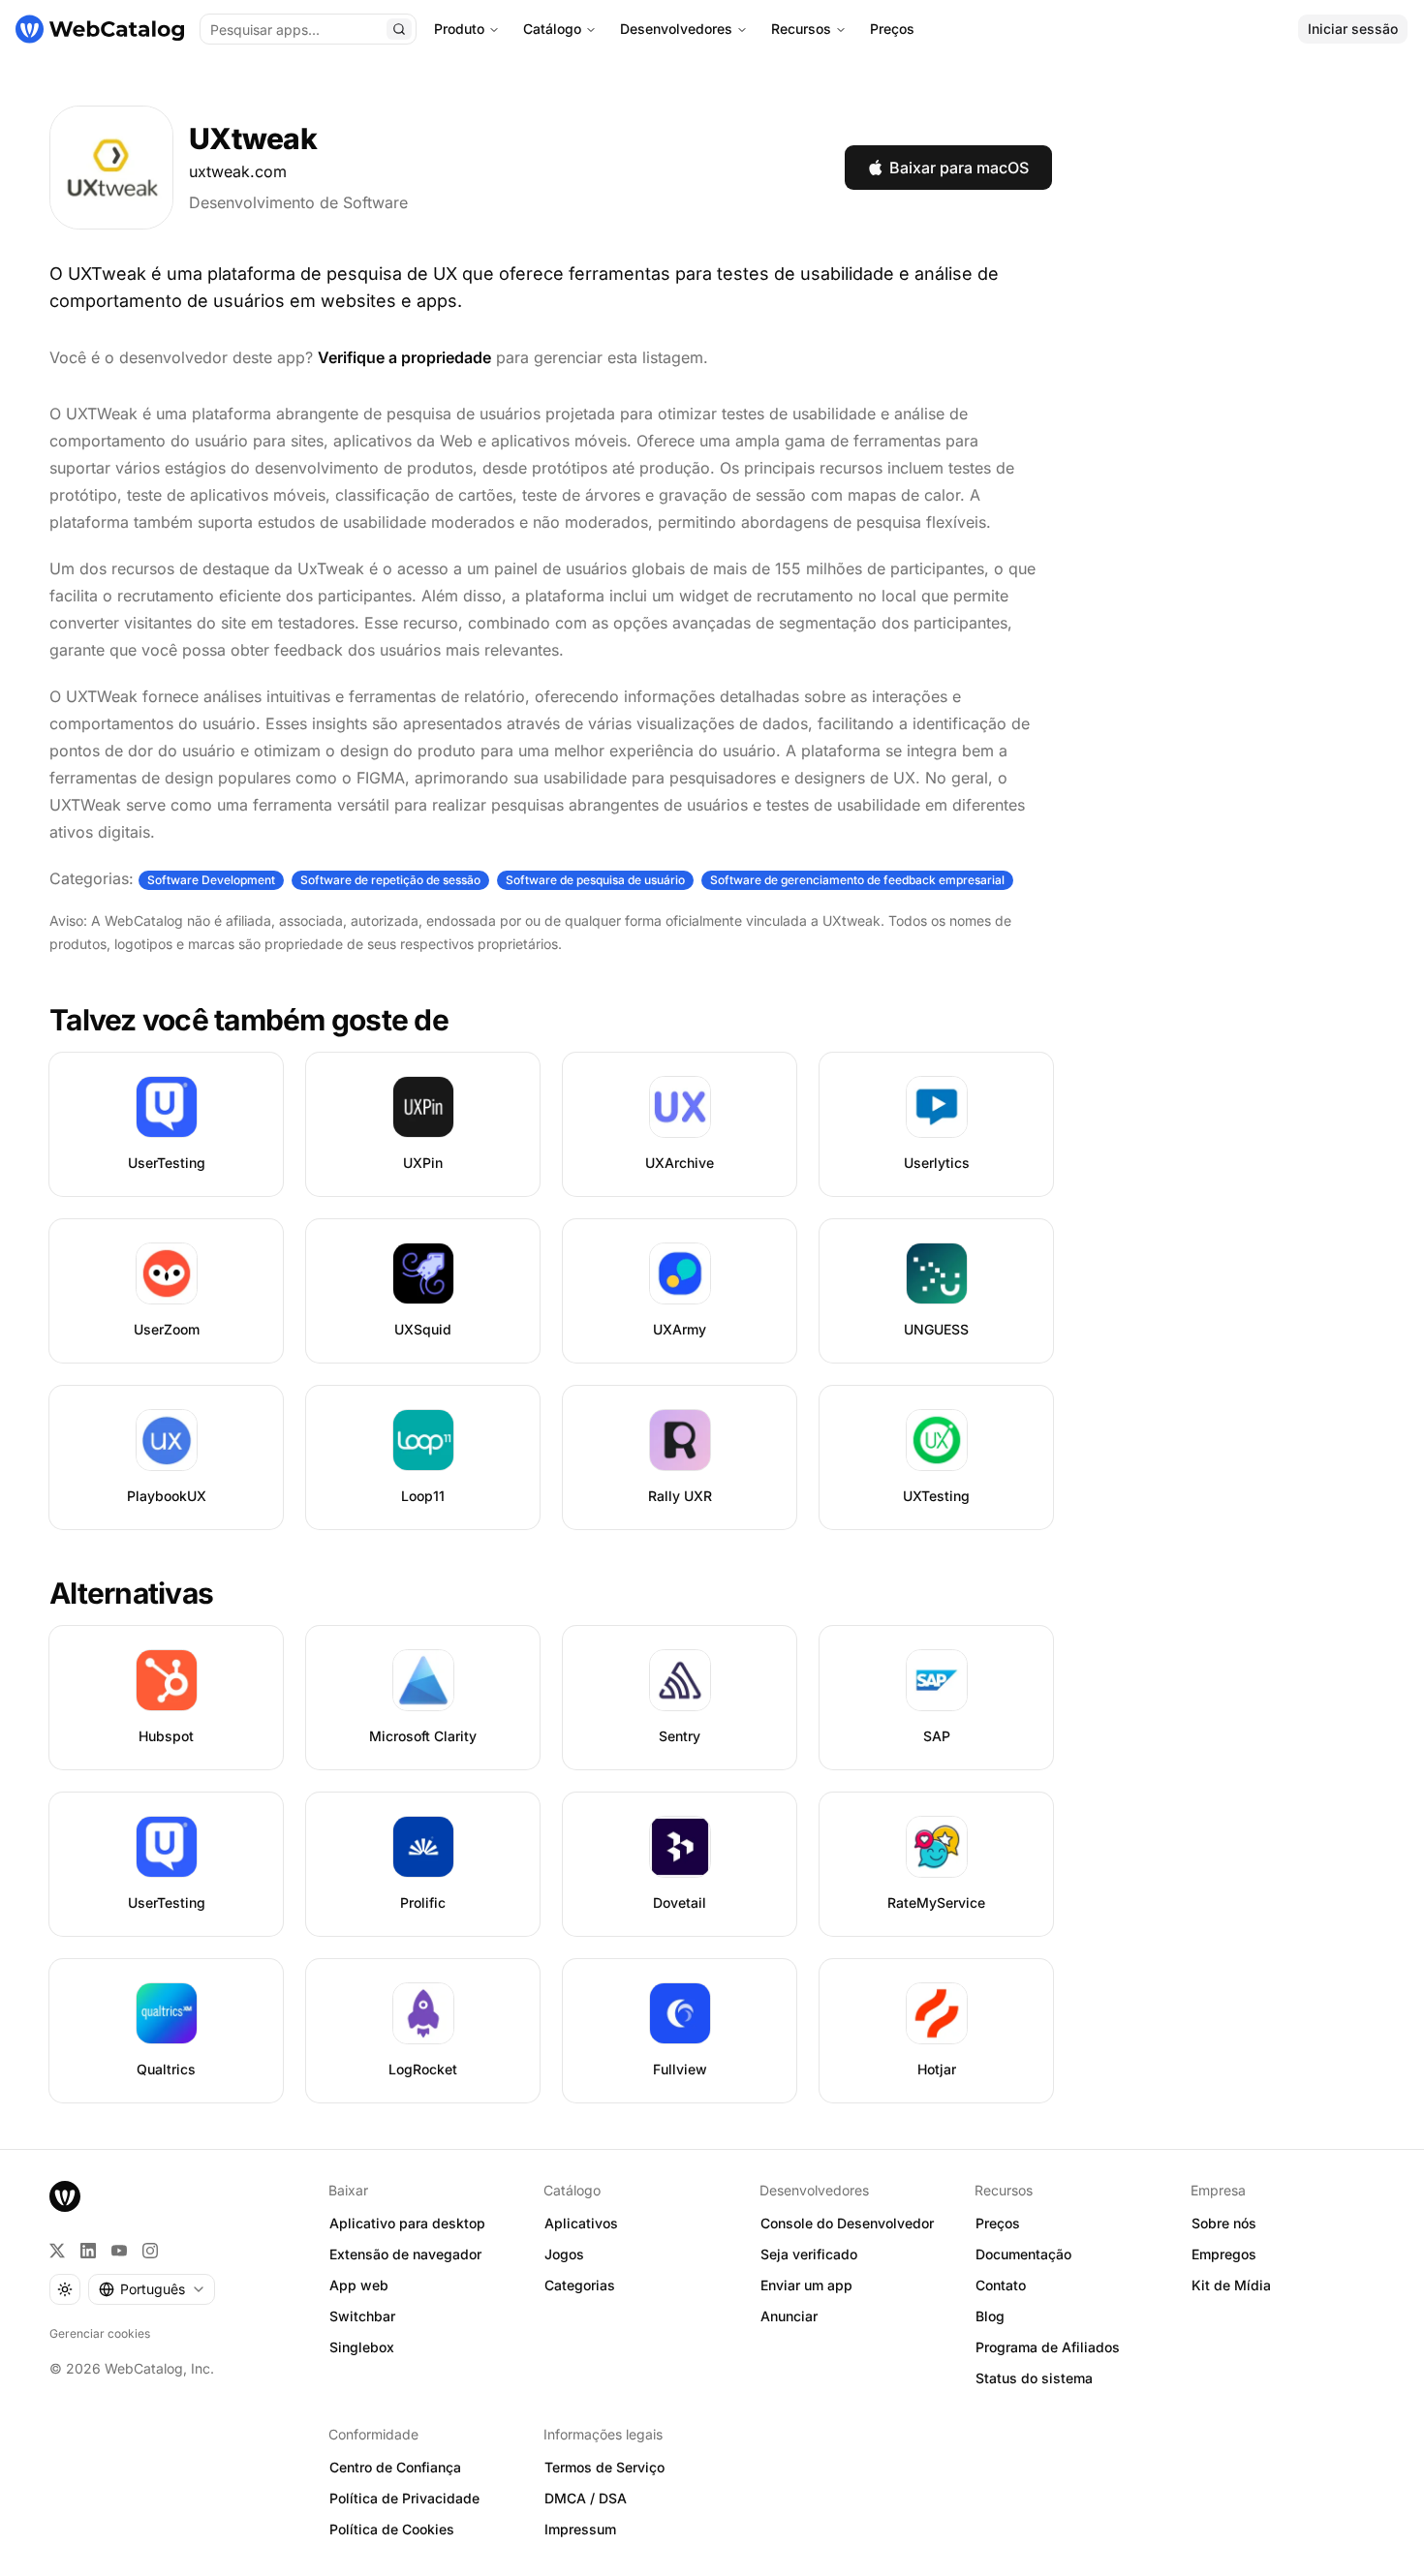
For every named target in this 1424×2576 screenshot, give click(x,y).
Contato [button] (1001, 2285)
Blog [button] (990, 2316)
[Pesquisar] (399, 29)
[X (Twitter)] (57, 2251)
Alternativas (131, 1593)
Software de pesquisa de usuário (595, 880)
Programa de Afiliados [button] (1048, 2347)
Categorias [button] (580, 2285)
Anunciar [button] (789, 2316)
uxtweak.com (238, 171)
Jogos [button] (564, 2254)
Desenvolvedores (676, 29)
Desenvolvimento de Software (298, 202)
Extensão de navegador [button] (405, 2254)
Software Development (211, 880)
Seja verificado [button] (809, 2254)
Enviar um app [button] (806, 2285)
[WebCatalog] (65, 2196)
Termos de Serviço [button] (604, 2467)
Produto (459, 29)
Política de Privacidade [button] (404, 2498)
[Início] (100, 29)
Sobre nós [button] (1224, 2223)
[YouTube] (119, 2251)
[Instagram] (150, 2251)
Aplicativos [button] (581, 2223)
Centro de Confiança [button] (395, 2467)
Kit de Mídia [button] (1231, 2285)
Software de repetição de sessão (390, 880)
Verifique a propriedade (404, 357)
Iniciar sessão (1353, 29)
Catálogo (552, 29)
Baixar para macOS (959, 168)
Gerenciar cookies (100, 2333)
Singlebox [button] (362, 2347)
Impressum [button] (580, 2529)
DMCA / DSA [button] (586, 2498)
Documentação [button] (1023, 2254)
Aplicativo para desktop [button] (407, 2223)
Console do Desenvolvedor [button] (847, 2223)
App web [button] (359, 2285)
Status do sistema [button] (1034, 2378)
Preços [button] (998, 2223)
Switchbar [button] (362, 2316)
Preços (892, 29)
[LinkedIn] (88, 2251)
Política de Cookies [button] (392, 2529)
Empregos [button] (1224, 2254)
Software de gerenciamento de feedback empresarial (857, 880)
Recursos (801, 29)
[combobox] (152, 2289)
